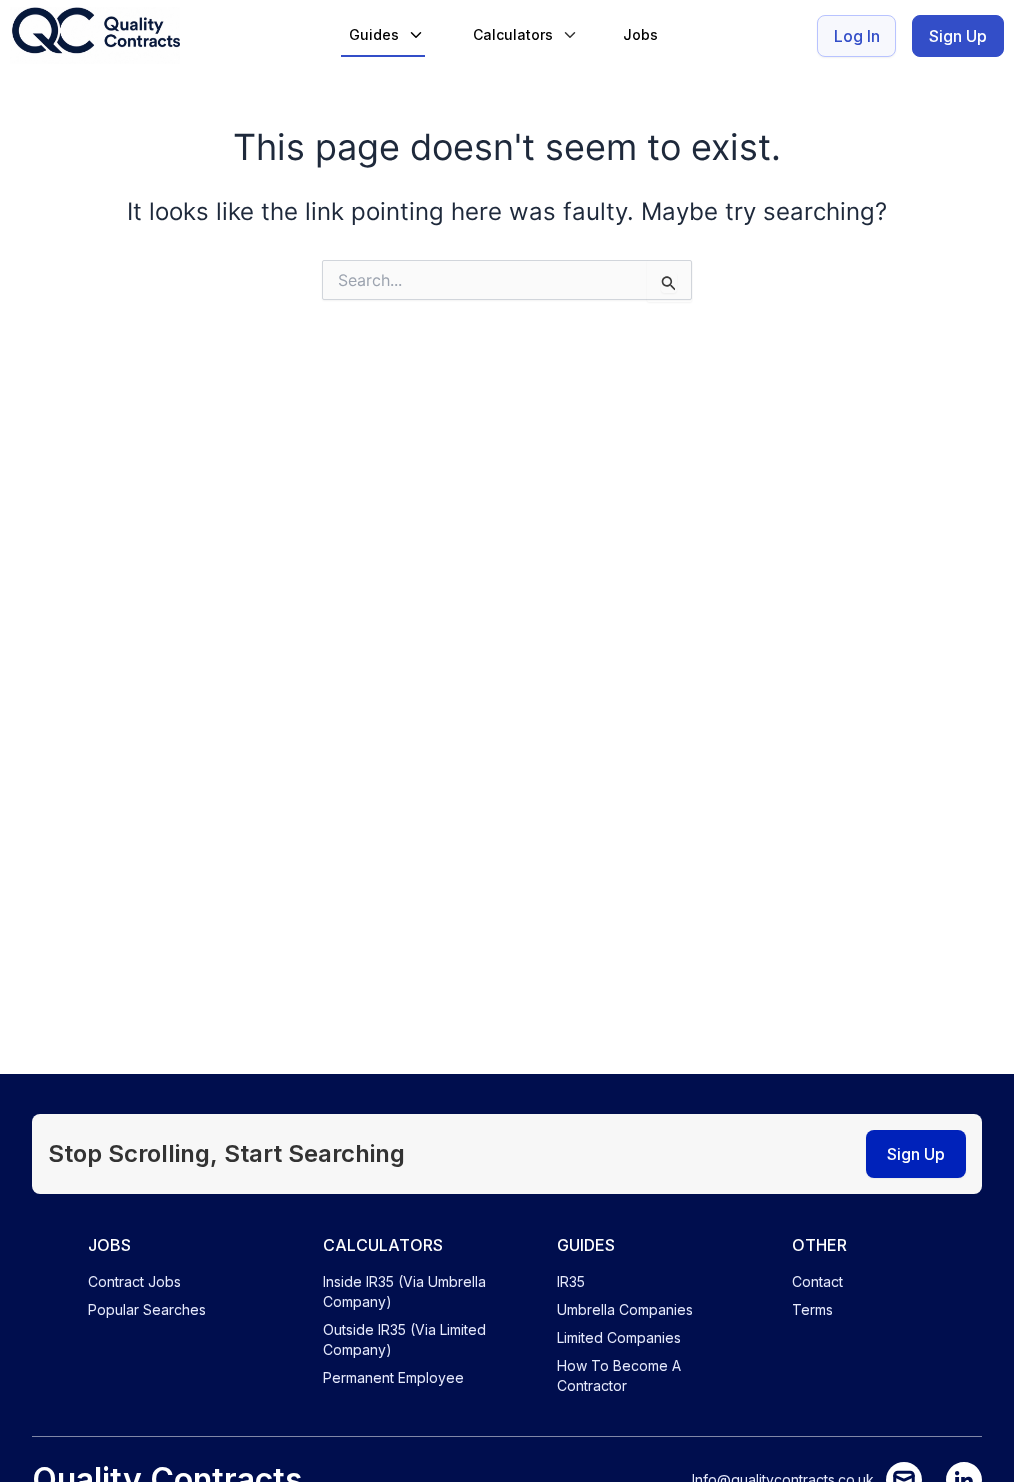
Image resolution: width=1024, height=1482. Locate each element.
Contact (817, 1281)
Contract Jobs (134, 1281)
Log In (857, 36)
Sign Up (958, 36)
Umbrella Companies (625, 1309)
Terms (812, 1309)
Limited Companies (619, 1337)
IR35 (571, 1281)
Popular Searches (147, 1309)
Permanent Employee (393, 1377)
